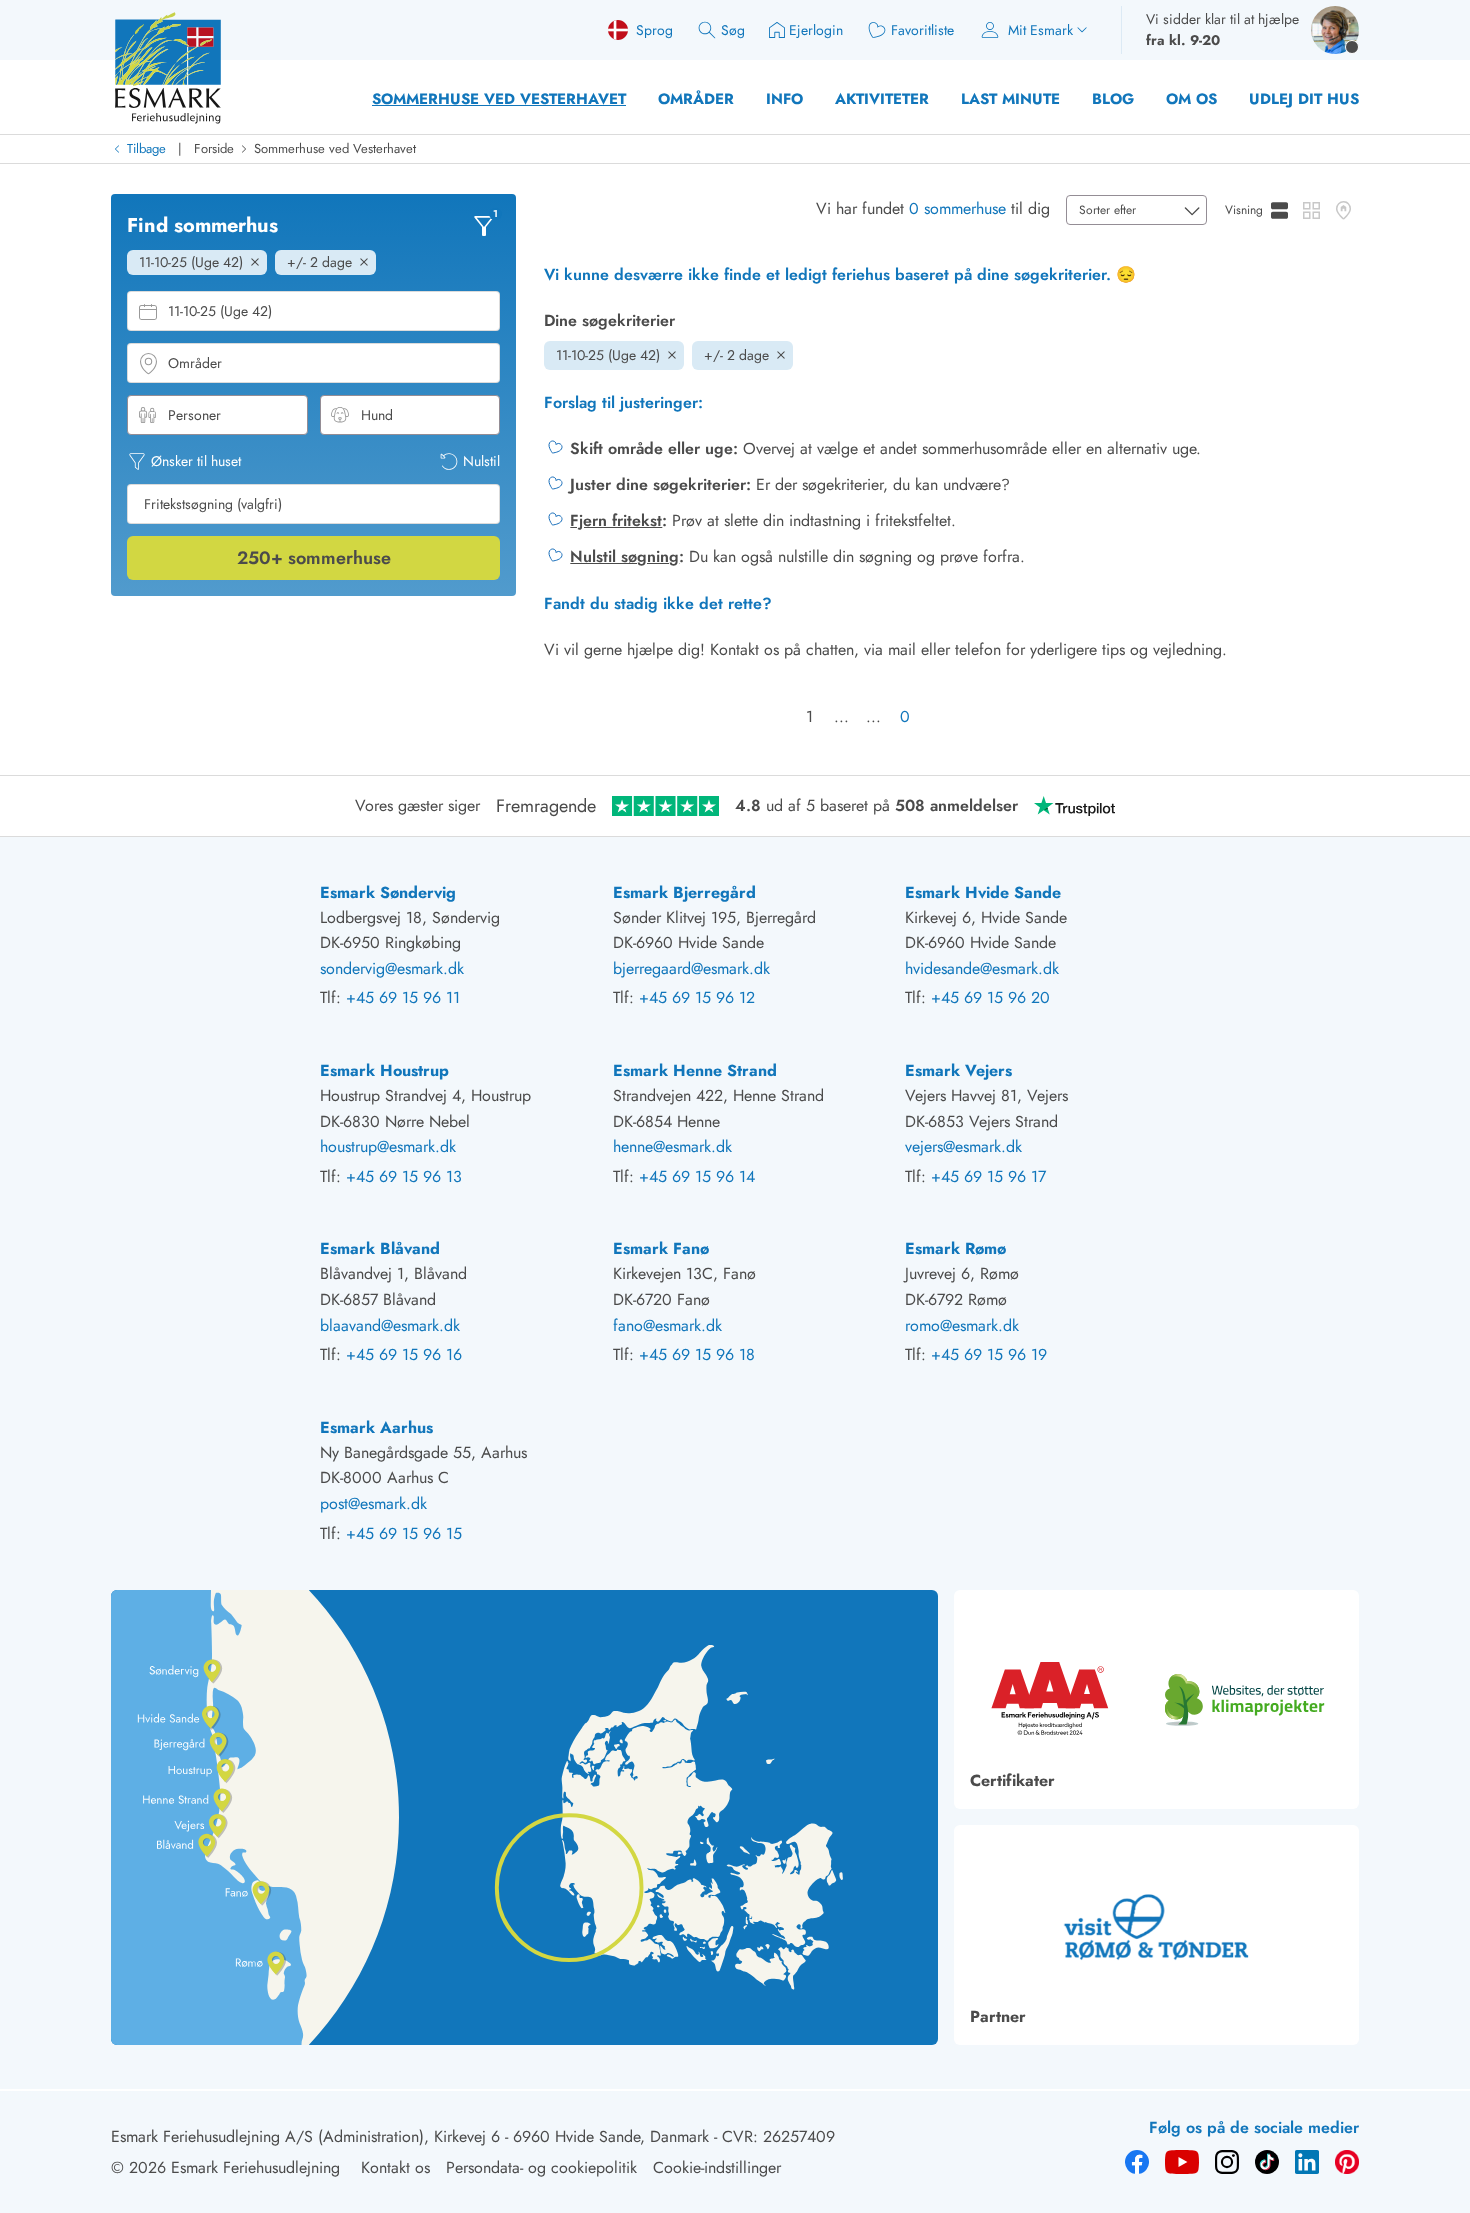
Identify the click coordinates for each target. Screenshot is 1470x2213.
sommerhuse (314, 558)
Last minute (1010, 99)
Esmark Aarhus (376, 1427)
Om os (1191, 99)
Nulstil (481, 461)
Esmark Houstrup (384, 1070)
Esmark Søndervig (388, 892)
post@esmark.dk (373, 1503)
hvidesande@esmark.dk (982, 968)
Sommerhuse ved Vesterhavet (499, 99)
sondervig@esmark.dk (392, 968)
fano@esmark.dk (667, 1325)
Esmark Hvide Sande (983, 892)
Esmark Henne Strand (695, 1070)
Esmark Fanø (661, 1248)
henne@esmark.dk (672, 1146)
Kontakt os (395, 2167)
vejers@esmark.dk (963, 1146)
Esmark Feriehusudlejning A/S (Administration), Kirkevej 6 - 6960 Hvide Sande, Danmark (410, 2136)
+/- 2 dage (736, 355)
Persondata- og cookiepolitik (541, 2167)
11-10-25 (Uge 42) (608, 355)
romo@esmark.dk (962, 1325)
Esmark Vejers (958, 1070)
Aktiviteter (882, 99)
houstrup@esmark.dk (388, 1146)
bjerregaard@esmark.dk (691, 968)
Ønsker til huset (196, 461)
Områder (696, 99)
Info (784, 99)
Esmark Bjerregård (684, 892)
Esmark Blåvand (380, 1248)
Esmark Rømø (955, 1248)
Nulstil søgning (624, 556)
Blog (1113, 99)
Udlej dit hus (1304, 99)
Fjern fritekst (616, 520)
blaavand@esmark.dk (390, 1325)
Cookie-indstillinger (717, 2167)
